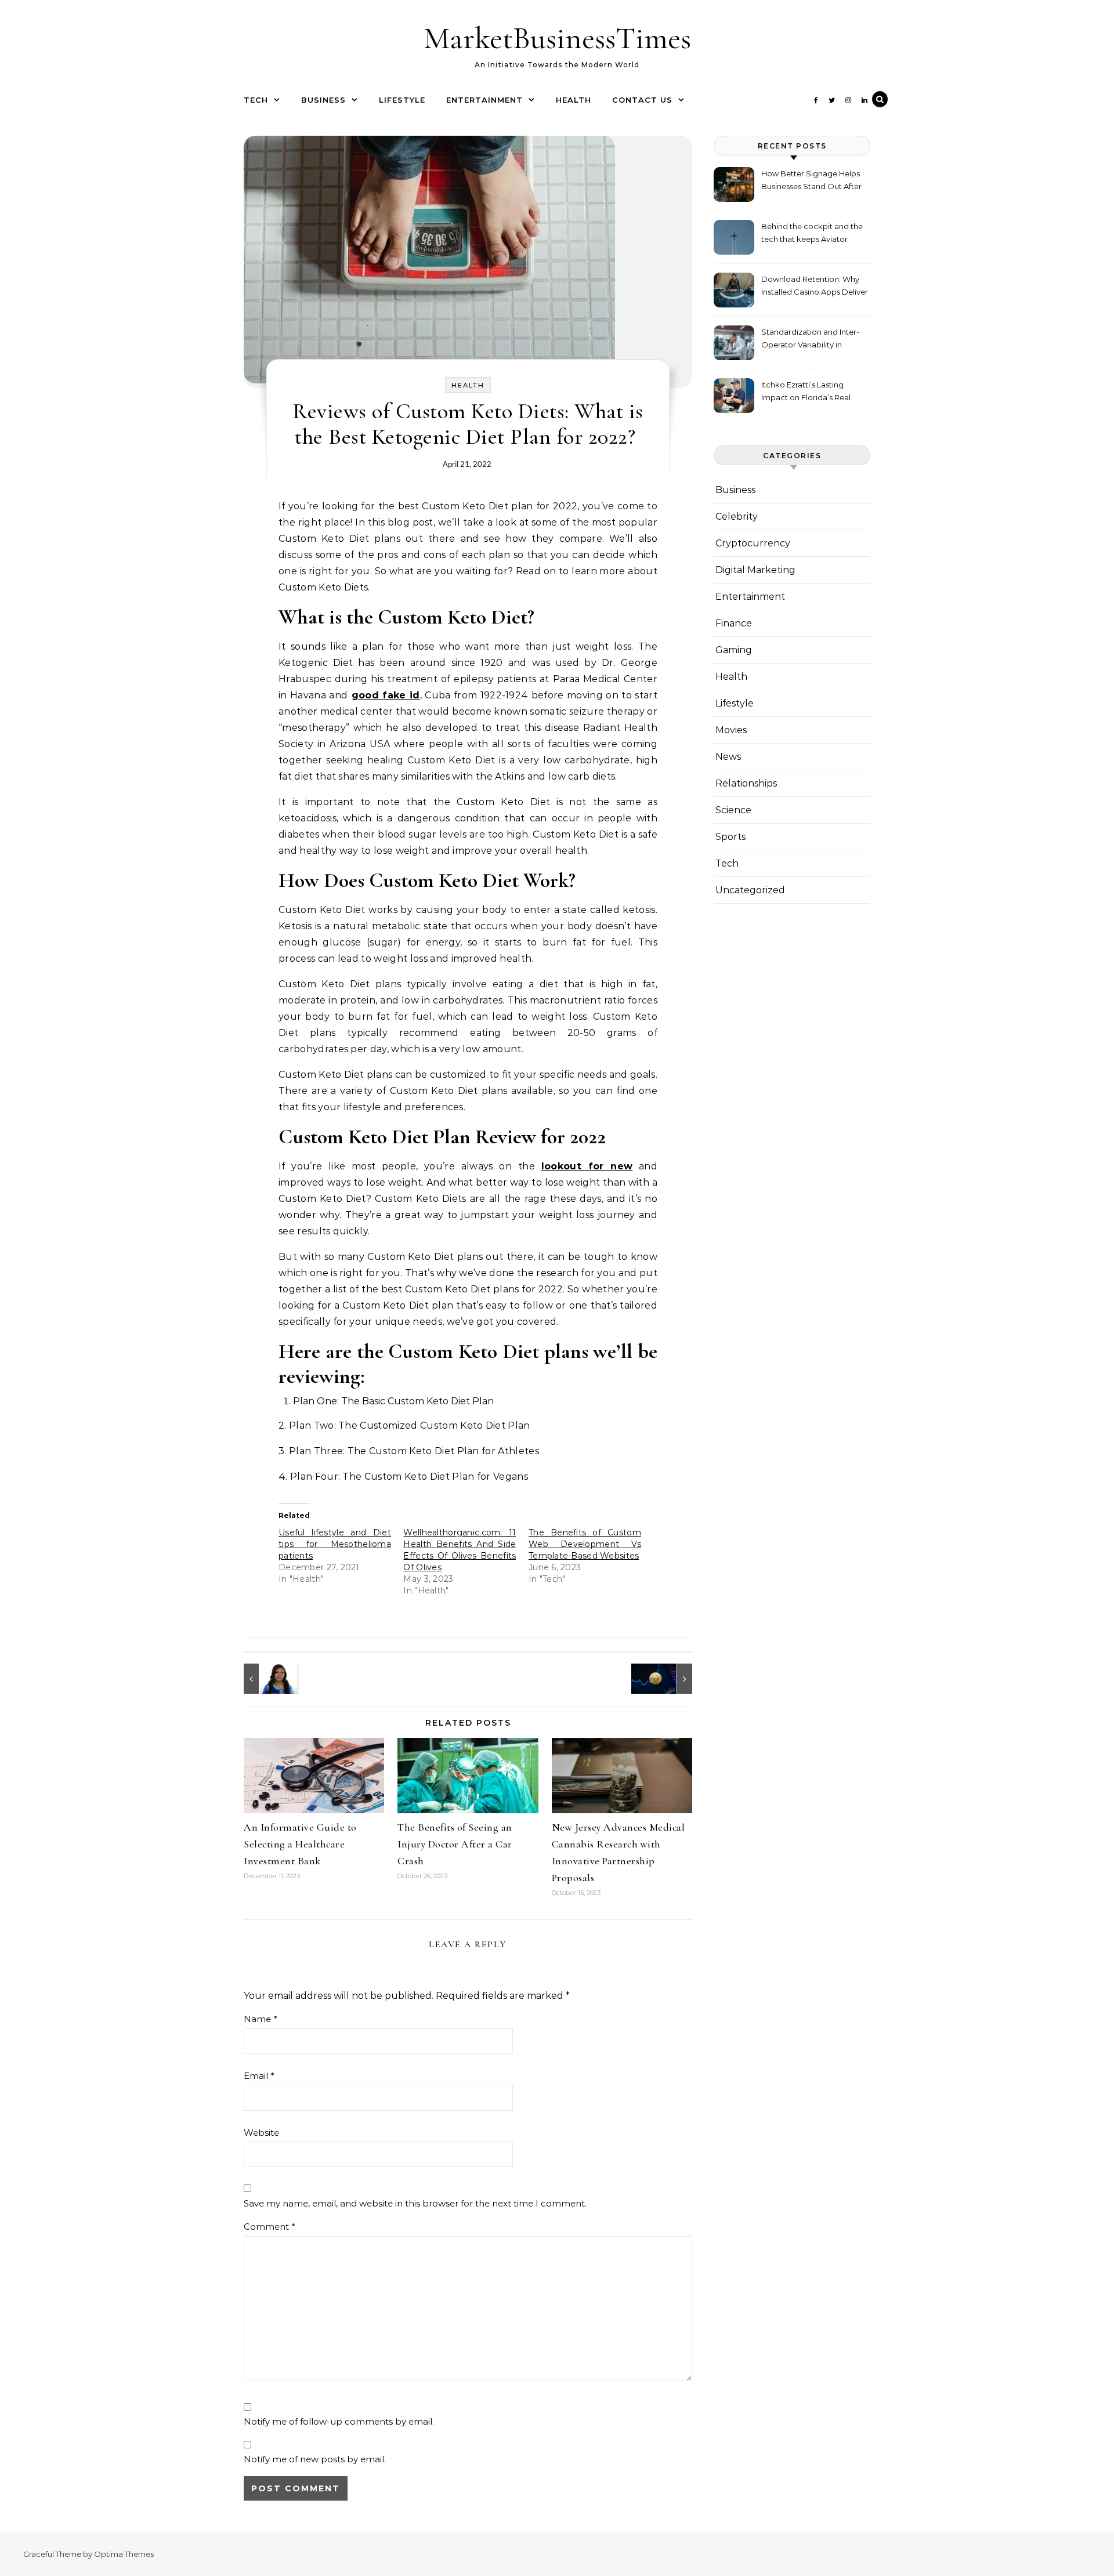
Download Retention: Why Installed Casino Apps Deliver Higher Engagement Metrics (815, 287)
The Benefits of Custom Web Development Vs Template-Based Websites (585, 1544)
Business (323, 100)
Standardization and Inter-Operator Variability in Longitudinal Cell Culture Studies (810, 340)
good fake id (386, 695)
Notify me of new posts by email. (315, 2459)
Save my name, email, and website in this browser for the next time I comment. (415, 2203)
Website (261, 2133)
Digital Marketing (755, 570)
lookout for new (587, 1166)
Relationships (746, 783)
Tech (256, 100)
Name (261, 2019)
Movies (731, 730)
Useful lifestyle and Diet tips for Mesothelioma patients (335, 1544)
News (728, 757)
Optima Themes (124, 2554)
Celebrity (737, 517)
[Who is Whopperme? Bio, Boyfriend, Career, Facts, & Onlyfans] (270, 1679)
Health (574, 100)
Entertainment (484, 100)
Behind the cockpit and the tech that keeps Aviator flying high (812, 234)
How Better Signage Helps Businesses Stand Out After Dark (811, 181)
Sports (730, 837)
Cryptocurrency (753, 543)
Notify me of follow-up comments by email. (339, 2421)
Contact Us (642, 100)
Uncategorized (750, 890)
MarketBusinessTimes (557, 38)
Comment (270, 2227)
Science (733, 810)
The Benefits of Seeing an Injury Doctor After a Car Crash (455, 1844)
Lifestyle (402, 100)
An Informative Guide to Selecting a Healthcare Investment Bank (300, 1844)
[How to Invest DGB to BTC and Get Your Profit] (666, 1679)
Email (259, 2076)
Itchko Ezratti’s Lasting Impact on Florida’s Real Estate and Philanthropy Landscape (806, 392)
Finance (734, 623)
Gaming (734, 650)
